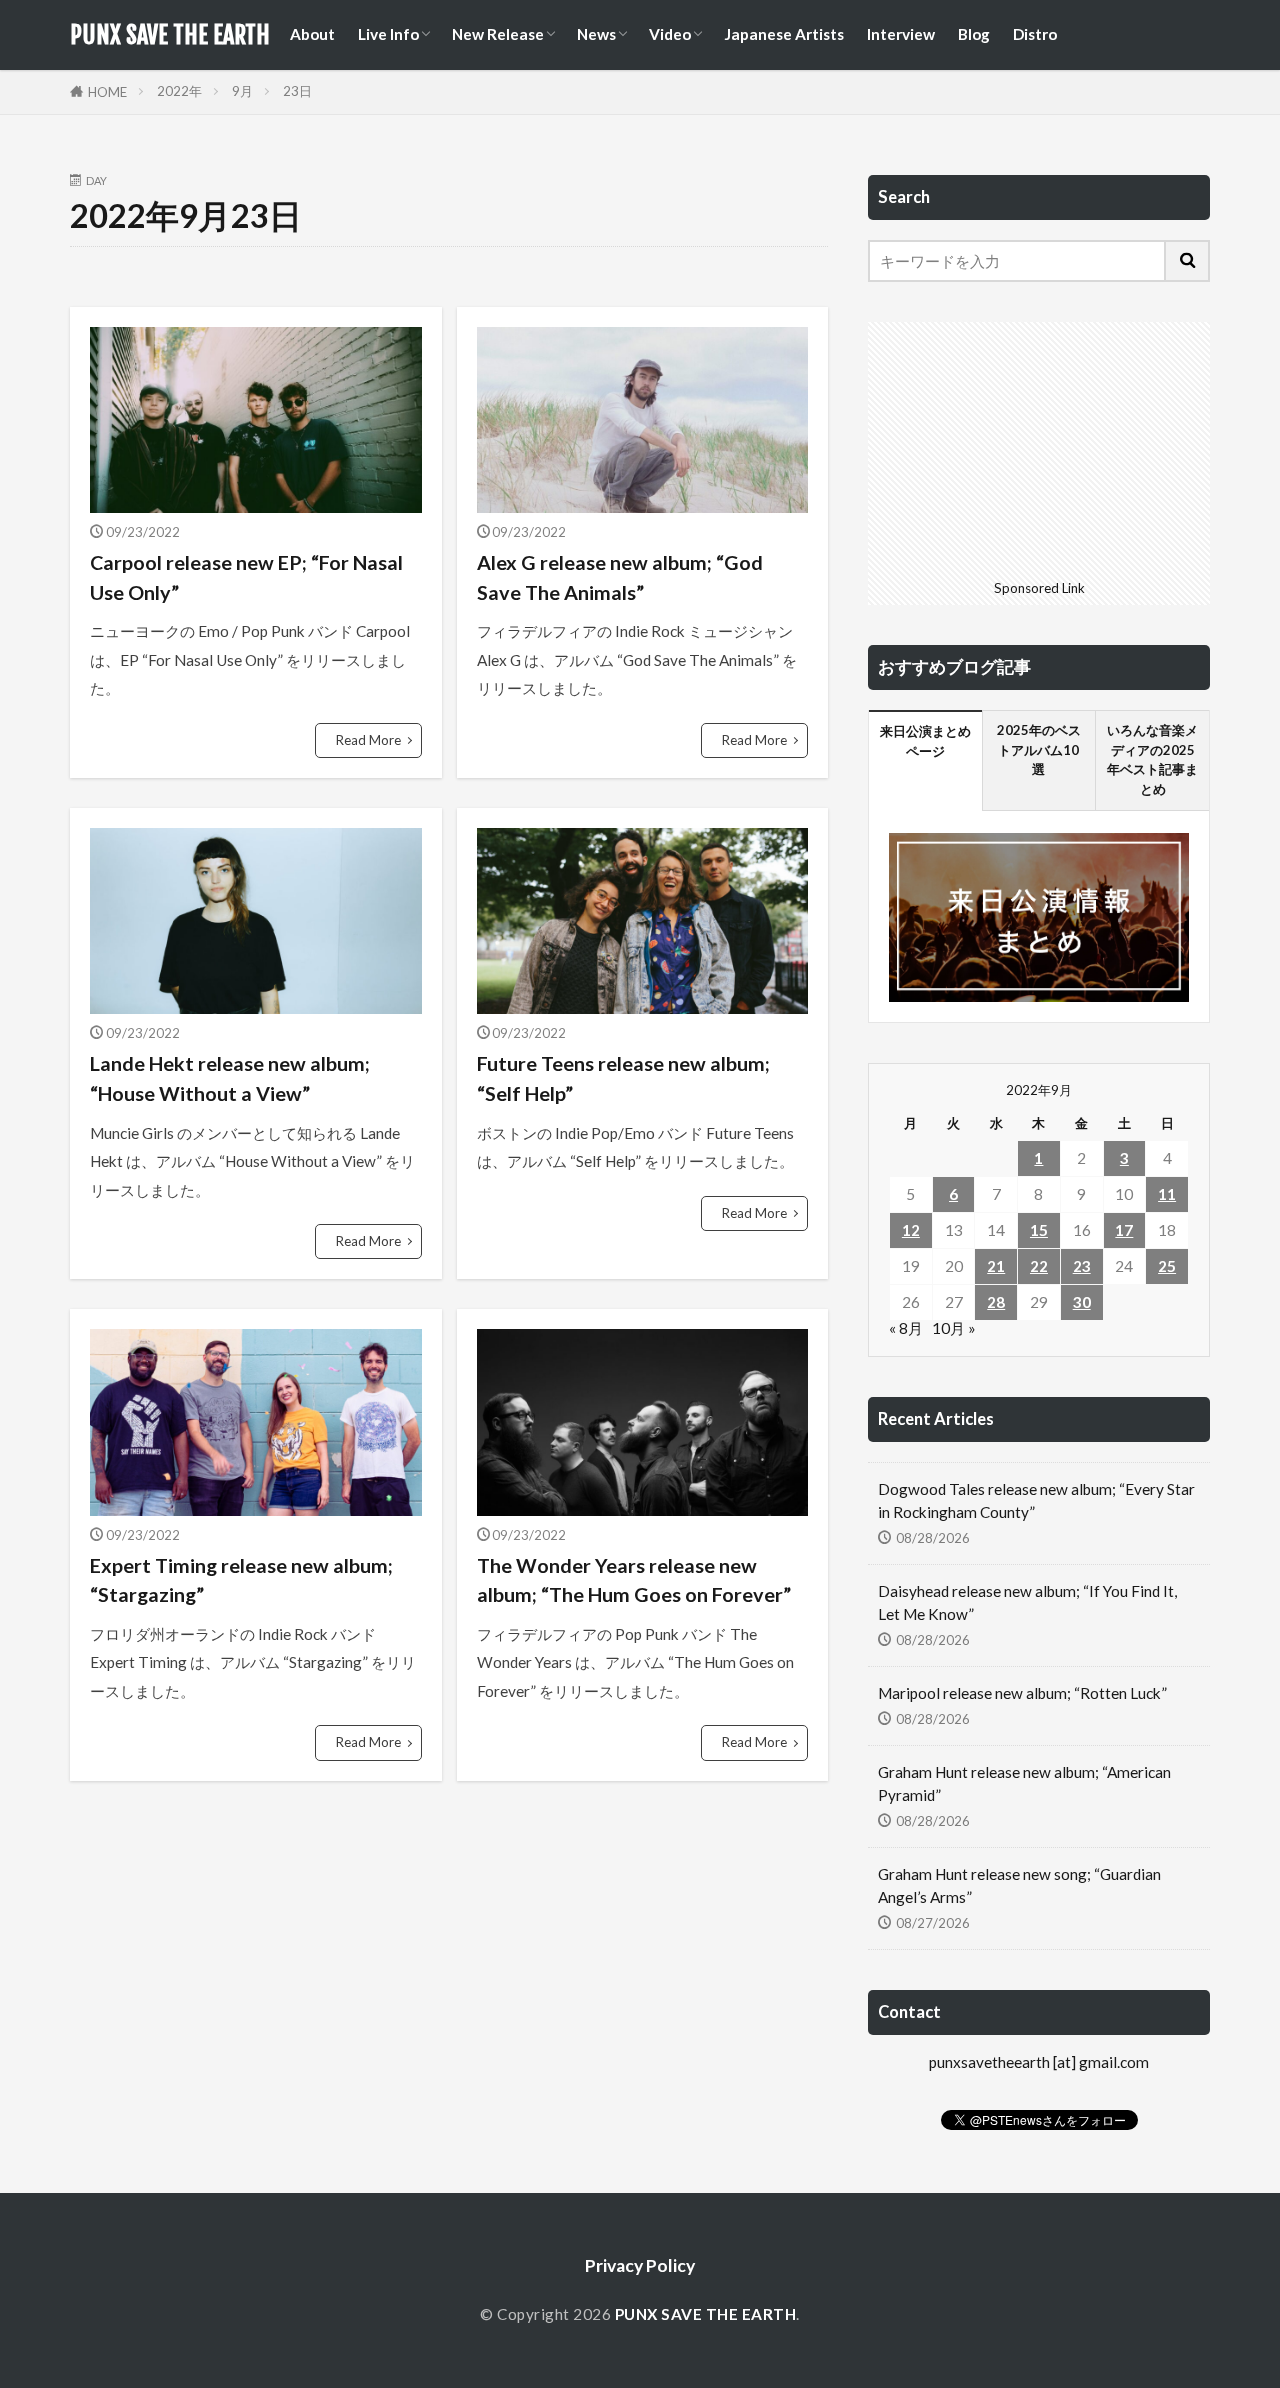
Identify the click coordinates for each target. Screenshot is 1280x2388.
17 (1124, 1230)
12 (911, 1230)
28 (996, 1302)
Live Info (388, 34)
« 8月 (906, 1328)
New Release (498, 34)
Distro (1035, 34)
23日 (297, 91)
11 (1167, 1194)
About (312, 34)
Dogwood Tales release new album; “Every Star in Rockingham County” (1036, 1500)
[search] (1188, 261)
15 (1039, 1230)
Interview (901, 34)
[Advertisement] (1039, 447)
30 (1082, 1302)
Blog (974, 34)
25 (1167, 1266)
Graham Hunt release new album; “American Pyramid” (1024, 1783)
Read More (368, 740)
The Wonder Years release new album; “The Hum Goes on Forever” (634, 1580)
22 (1039, 1266)
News (596, 34)
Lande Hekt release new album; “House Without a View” (230, 1078)
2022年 (179, 91)
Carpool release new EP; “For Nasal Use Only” (246, 577)
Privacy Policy (640, 2265)
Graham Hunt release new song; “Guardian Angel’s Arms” (1019, 1885)
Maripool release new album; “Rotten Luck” (1022, 1693)
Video (670, 34)
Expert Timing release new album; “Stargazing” (241, 1580)
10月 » (954, 1328)
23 (1082, 1266)
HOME (107, 92)
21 (996, 1266)
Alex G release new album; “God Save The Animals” (620, 577)
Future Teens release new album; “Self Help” (623, 1078)
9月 (242, 91)
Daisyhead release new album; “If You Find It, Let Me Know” (1027, 1602)
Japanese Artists (784, 34)
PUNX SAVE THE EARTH (170, 35)
